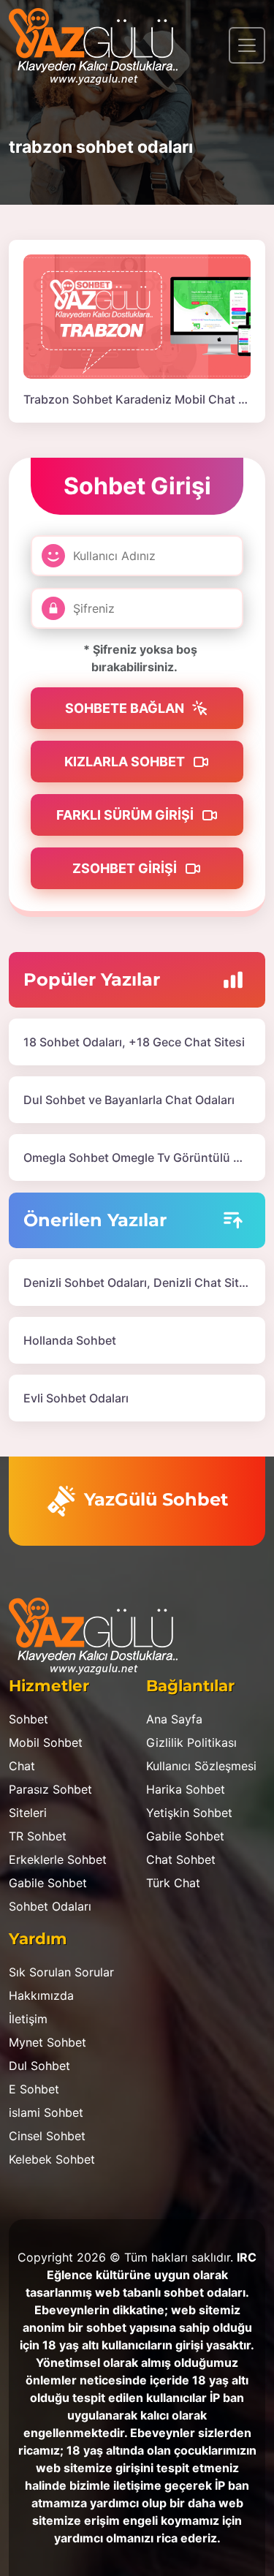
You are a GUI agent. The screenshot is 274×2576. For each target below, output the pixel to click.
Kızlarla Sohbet (126, 762)
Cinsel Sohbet (47, 2136)
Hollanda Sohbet (70, 1340)
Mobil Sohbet (46, 1742)
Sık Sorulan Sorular (61, 1972)
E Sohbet (34, 2089)
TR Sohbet (38, 1836)
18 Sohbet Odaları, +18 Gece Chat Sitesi (134, 1042)
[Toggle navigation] (247, 45)
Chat (22, 1766)
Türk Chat (173, 1883)
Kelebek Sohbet (52, 2159)
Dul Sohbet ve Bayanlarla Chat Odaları (129, 1100)
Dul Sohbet (39, 2066)
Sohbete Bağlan (126, 708)
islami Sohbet (46, 2112)
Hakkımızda (41, 1995)
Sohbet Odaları (50, 1906)
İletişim (28, 2019)
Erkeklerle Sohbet (58, 1859)
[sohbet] (100, 45)
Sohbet (28, 1719)
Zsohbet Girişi (126, 868)
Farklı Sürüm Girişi (126, 815)
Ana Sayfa (174, 1719)
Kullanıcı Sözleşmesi (201, 1766)
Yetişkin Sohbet (189, 1813)
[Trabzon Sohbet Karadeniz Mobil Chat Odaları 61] (137, 315)
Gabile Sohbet (48, 1883)
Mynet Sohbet (47, 2042)
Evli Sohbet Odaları (76, 1398)
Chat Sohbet (181, 1859)
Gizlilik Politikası (191, 1742)
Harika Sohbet (186, 1789)
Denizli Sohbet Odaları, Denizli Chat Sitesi (139, 1283)
